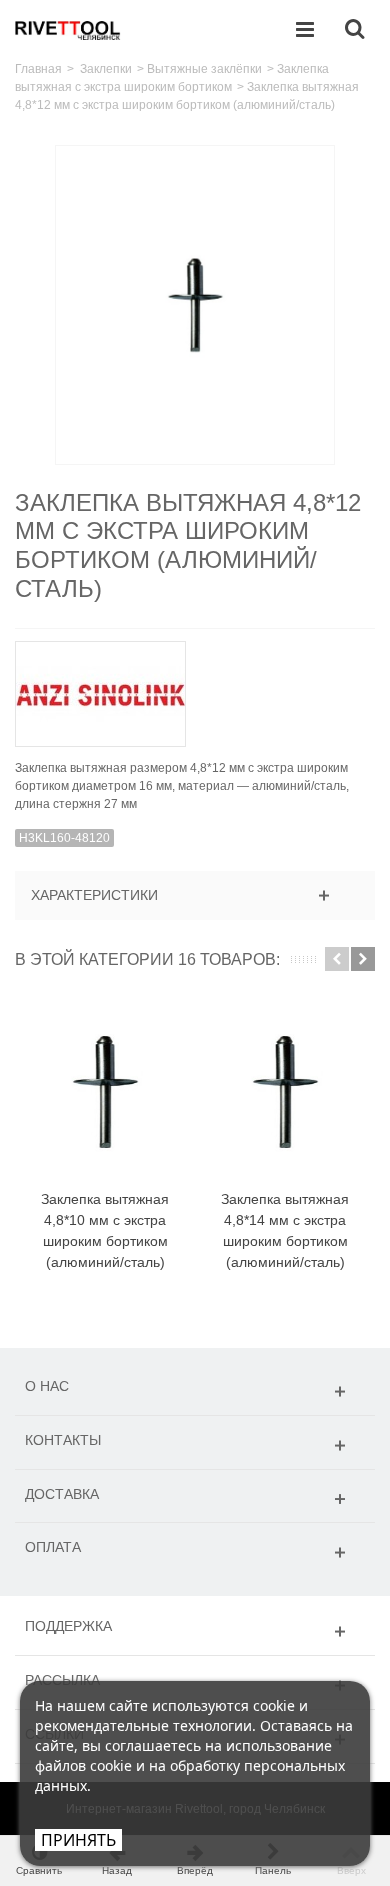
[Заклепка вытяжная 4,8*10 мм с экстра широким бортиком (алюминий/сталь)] (105, 1092)
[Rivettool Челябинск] (68, 29)
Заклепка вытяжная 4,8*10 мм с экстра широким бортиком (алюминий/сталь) (105, 1230)
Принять (78, 1840)
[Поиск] (354, 30)
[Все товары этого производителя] (195, 687)
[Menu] (305, 30)
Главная (38, 69)
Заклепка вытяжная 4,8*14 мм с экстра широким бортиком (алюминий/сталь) (285, 1230)
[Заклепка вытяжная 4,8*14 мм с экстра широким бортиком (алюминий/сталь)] (285, 1092)
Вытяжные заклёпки (204, 69)
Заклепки (106, 69)
